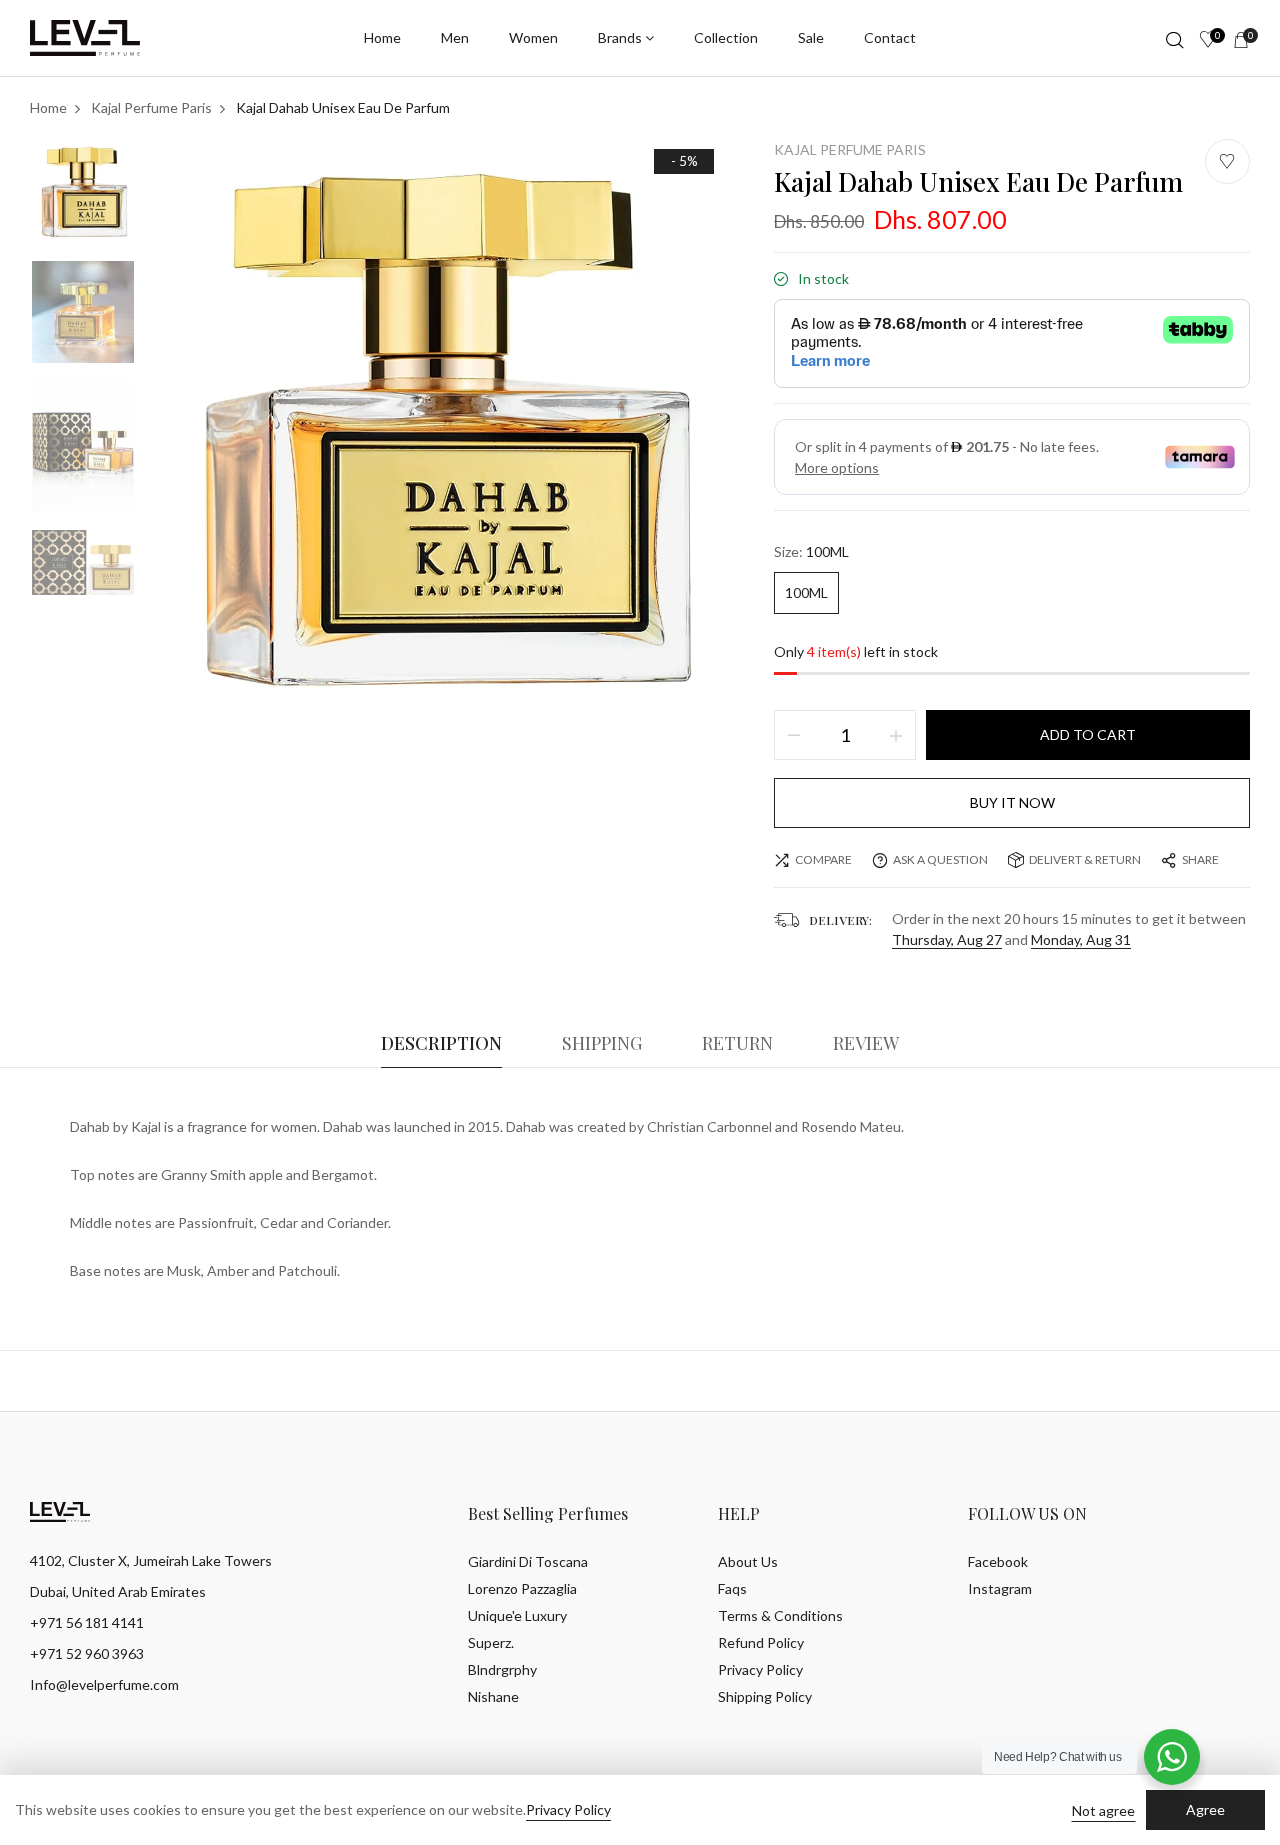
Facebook (998, 1561)
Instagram (1000, 1588)
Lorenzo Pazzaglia (522, 1588)
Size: (811, 551)
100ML (806, 592)
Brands (620, 37)
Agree (1205, 1809)
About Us (748, 1561)
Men (455, 37)
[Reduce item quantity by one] (794, 735)
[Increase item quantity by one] (896, 735)
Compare (823, 859)
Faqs (732, 1588)
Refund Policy (761, 1642)
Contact (890, 37)
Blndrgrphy (502, 1669)
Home (382, 37)
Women (533, 37)
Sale (811, 37)
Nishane (493, 1696)
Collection (726, 37)
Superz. (491, 1642)
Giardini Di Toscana (528, 1561)
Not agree (1103, 1810)
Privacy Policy (760, 1669)
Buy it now (1012, 802)
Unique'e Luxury (517, 1615)
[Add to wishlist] (1227, 161)
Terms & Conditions (780, 1615)
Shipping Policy (765, 1696)
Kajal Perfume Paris (850, 149)
